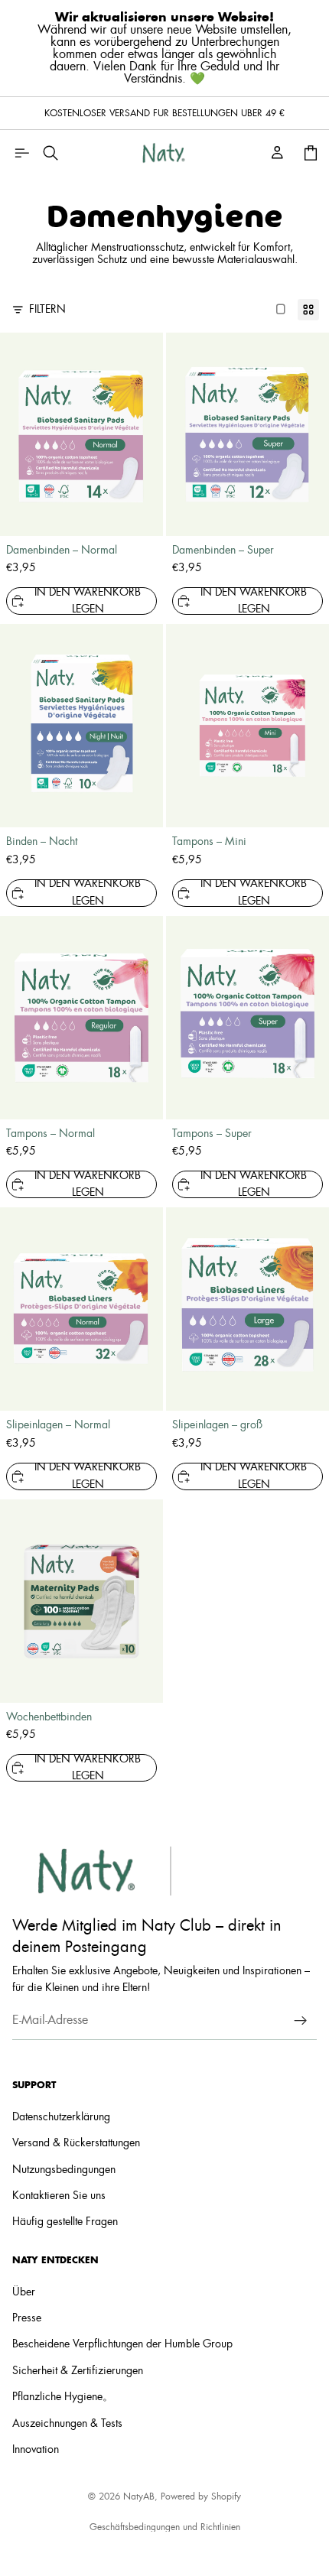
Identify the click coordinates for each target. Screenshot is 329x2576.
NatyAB (139, 2496)
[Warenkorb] (311, 153)
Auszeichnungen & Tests (67, 2424)
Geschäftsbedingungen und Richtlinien (165, 2527)
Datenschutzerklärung (61, 2117)
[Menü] (21, 153)
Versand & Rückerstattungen (76, 2143)
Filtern (47, 310)
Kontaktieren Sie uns (59, 2196)
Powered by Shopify (201, 2496)
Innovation (36, 2450)
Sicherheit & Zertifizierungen (78, 2371)
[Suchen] (50, 153)
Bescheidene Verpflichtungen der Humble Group (122, 2344)
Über (24, 2292)
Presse (27, 2318)
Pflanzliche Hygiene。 (63, 2397)
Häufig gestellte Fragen (65, 2222)
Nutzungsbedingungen (64, 2170)
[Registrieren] (301, 2021)
